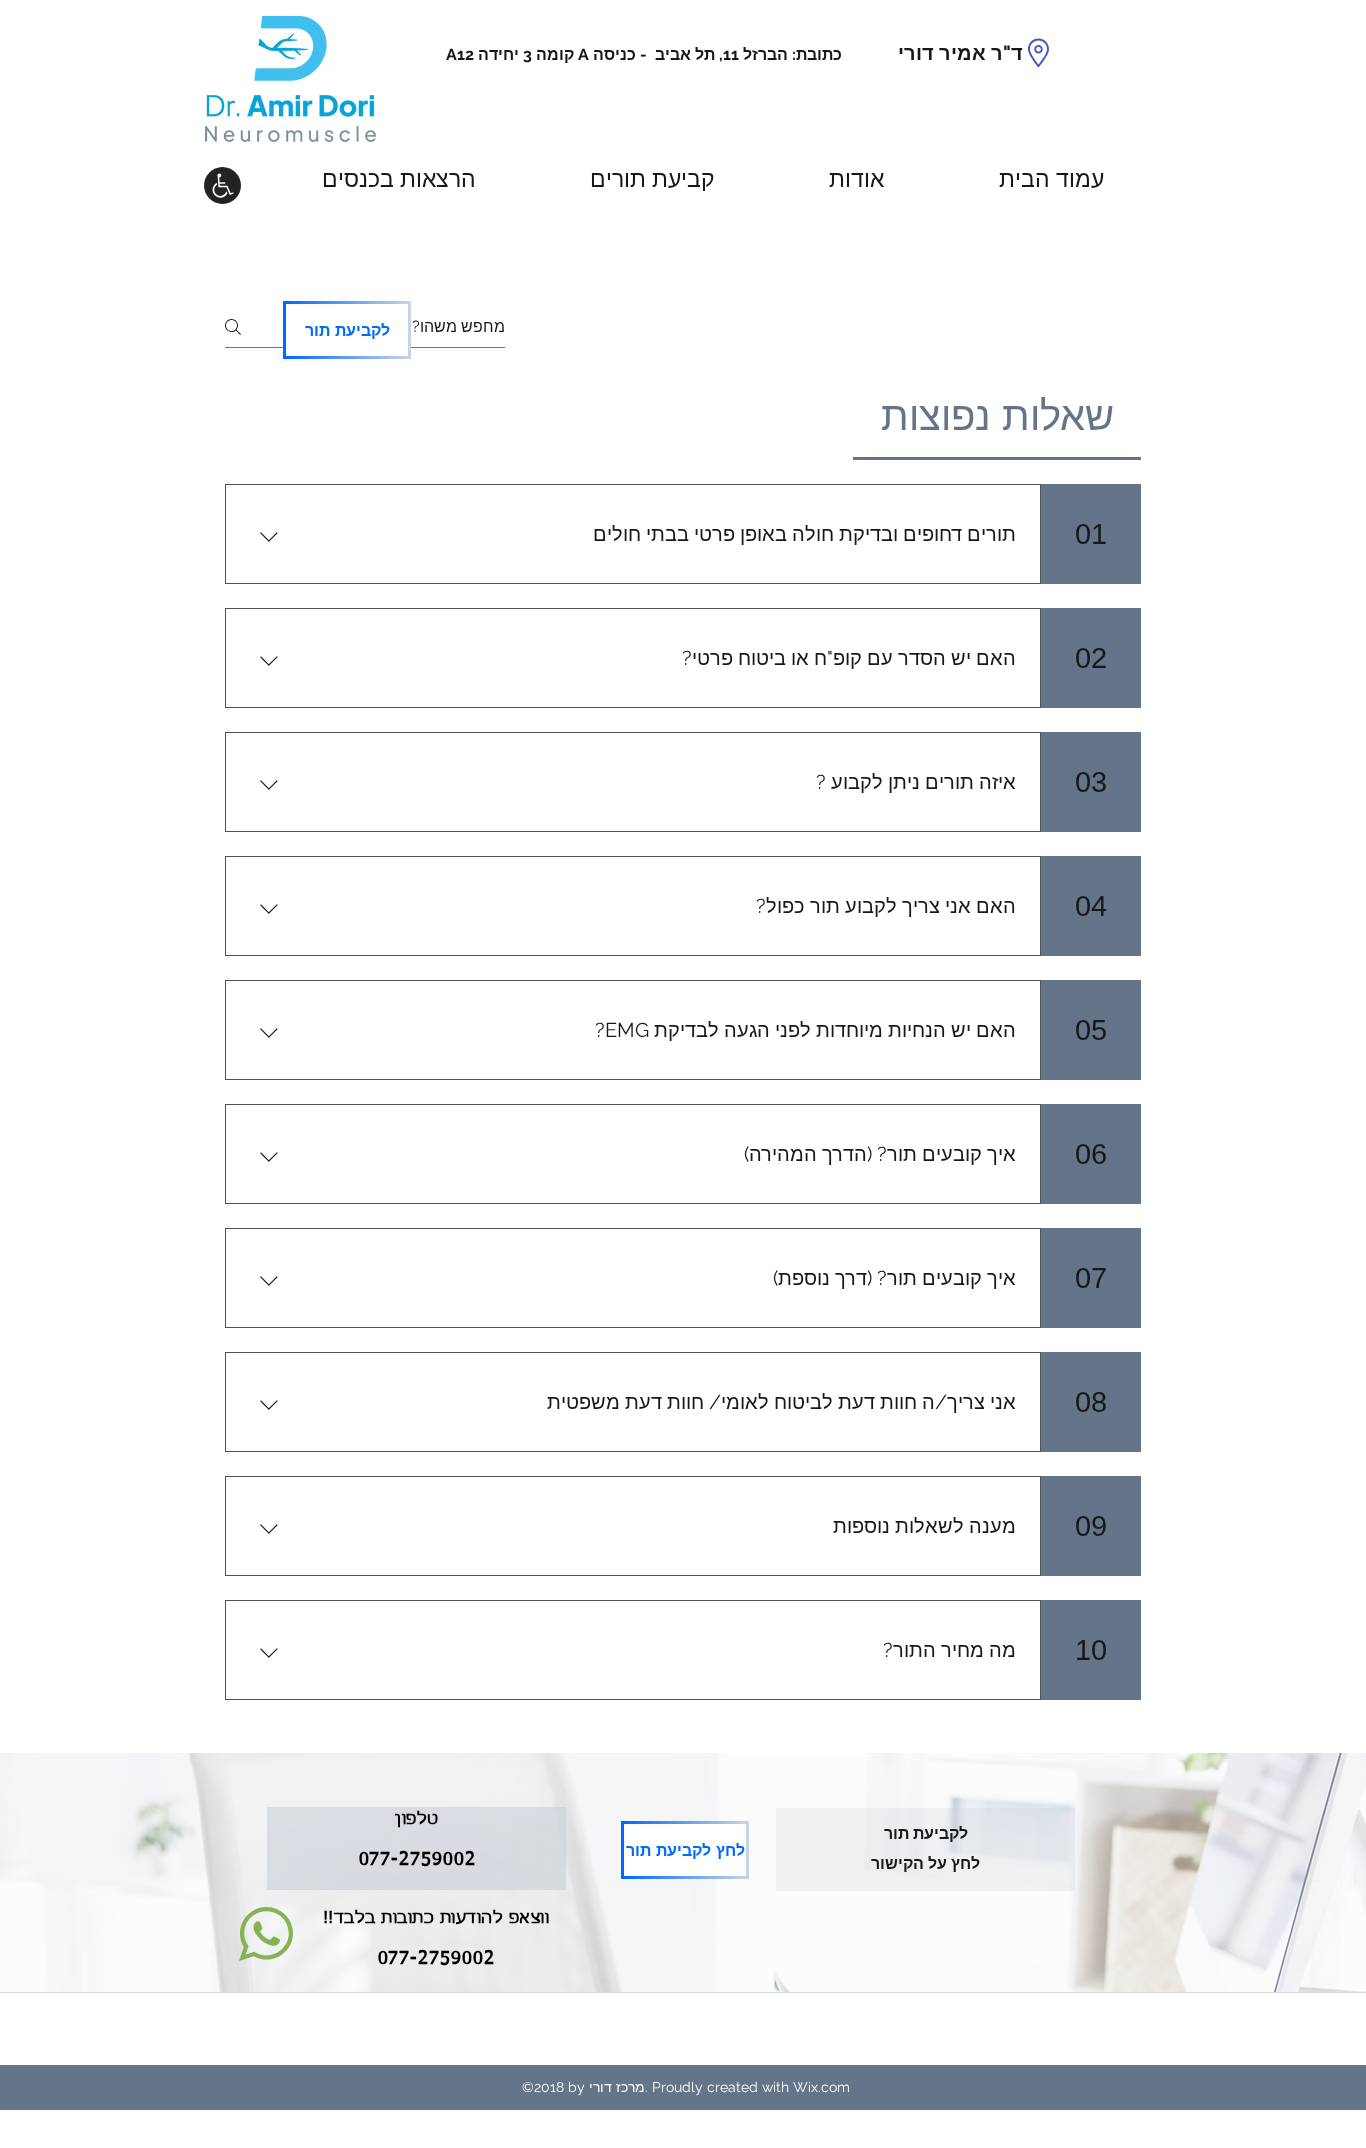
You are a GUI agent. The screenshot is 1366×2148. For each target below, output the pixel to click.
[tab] (997, 416)
